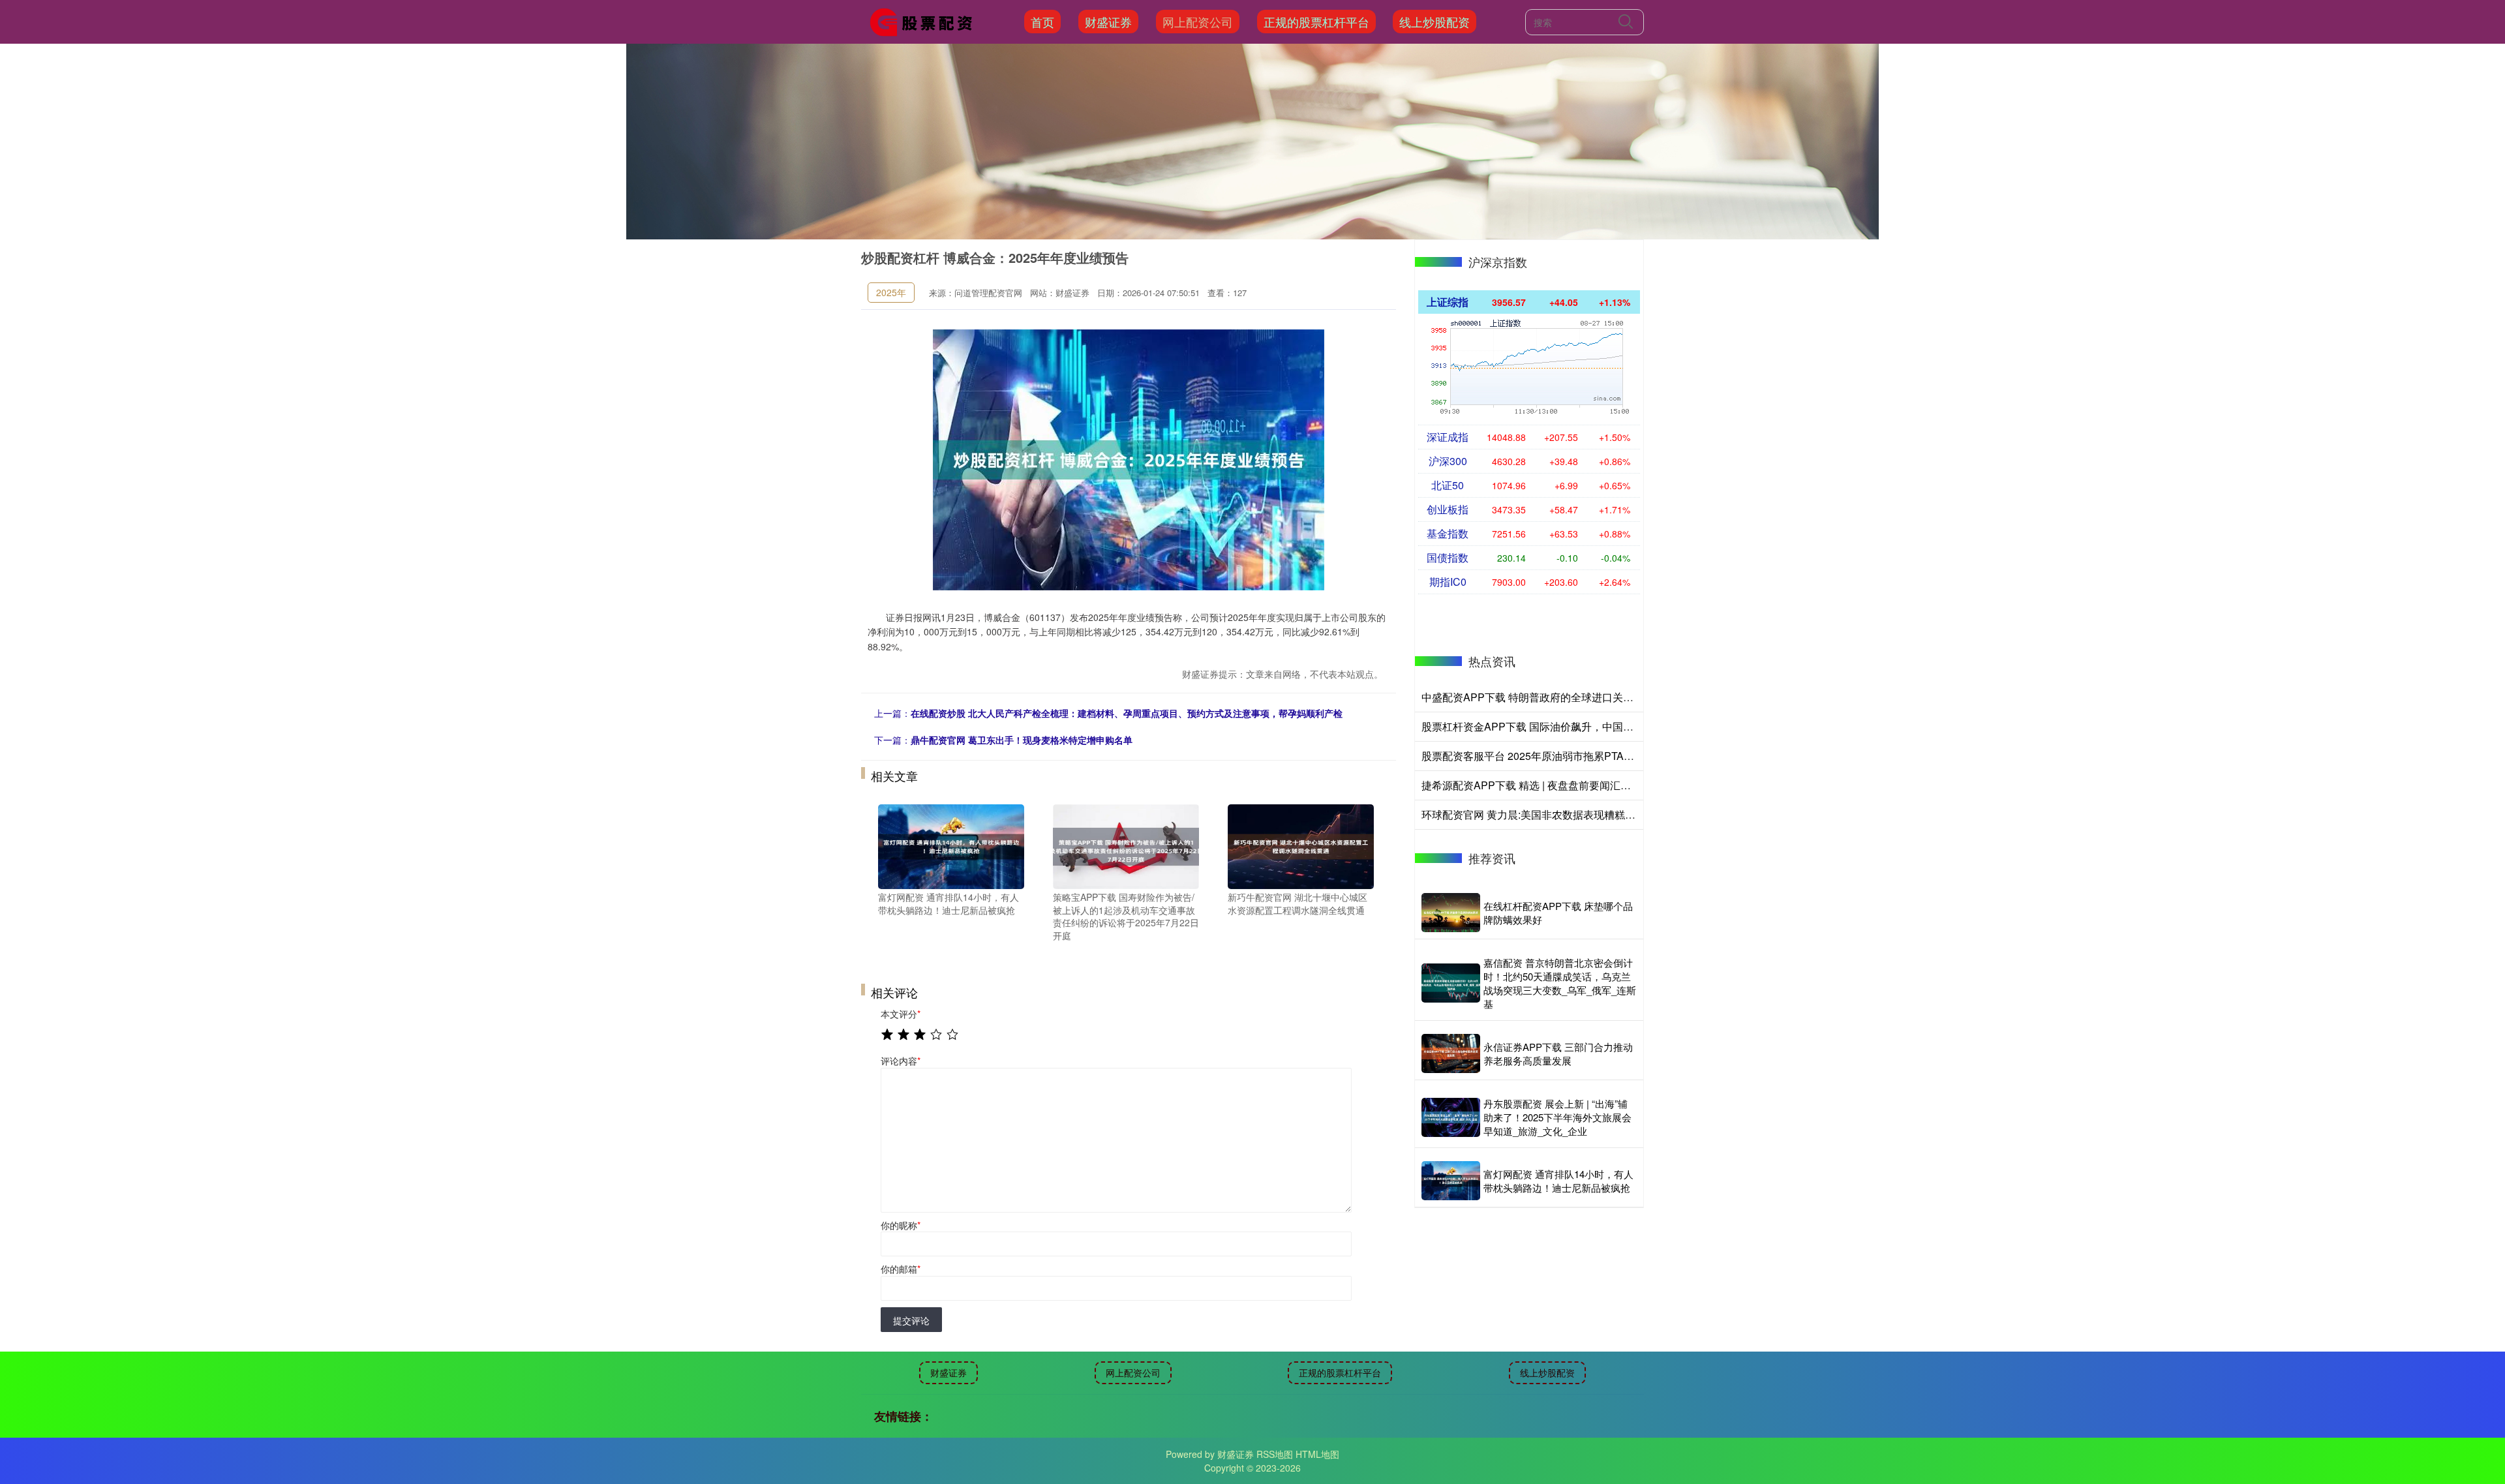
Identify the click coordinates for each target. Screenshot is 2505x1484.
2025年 (891, 292)
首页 (1042, 22)
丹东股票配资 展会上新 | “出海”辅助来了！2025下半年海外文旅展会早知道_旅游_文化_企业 (1557, 1117)
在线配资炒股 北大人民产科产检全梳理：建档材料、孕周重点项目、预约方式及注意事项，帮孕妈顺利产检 (1127, 713)
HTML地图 (1317, 1454)
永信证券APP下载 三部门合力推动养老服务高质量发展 (1558, 1053)
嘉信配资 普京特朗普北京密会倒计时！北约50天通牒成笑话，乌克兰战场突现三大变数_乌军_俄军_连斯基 (1560, 983)
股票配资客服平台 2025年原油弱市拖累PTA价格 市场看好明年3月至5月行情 (1598, 756)
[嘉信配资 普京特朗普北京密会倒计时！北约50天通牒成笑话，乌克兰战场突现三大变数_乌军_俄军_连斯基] (1451, 983)
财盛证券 (1108, 22)
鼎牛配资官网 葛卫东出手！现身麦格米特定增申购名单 (1022, 740)
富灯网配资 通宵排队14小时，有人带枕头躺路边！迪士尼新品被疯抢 (1558, 1181)
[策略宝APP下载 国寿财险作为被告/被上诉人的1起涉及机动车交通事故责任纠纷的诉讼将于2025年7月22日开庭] (1126, 845)
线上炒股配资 (1435, 22)
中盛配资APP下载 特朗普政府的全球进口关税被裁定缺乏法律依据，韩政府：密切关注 (1621, 697)
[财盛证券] (925, 20)
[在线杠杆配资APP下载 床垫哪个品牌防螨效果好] (1451, 913)
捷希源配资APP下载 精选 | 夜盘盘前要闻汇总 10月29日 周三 (1561, 785)
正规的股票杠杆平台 (1316, 22)
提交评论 (911, 1320)
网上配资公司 (1198, 22)
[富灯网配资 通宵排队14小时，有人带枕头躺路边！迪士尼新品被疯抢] (951, 845)
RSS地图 (1275, 1454)
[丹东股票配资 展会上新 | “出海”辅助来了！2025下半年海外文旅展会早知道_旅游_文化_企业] (1451, 1117)
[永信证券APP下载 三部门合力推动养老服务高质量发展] (1451, 1053)
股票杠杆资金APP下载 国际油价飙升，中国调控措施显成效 (1559, 726)
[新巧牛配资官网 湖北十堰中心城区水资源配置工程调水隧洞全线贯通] (1301, 845)
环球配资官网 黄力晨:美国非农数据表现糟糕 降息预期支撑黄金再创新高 (1587, 814)
